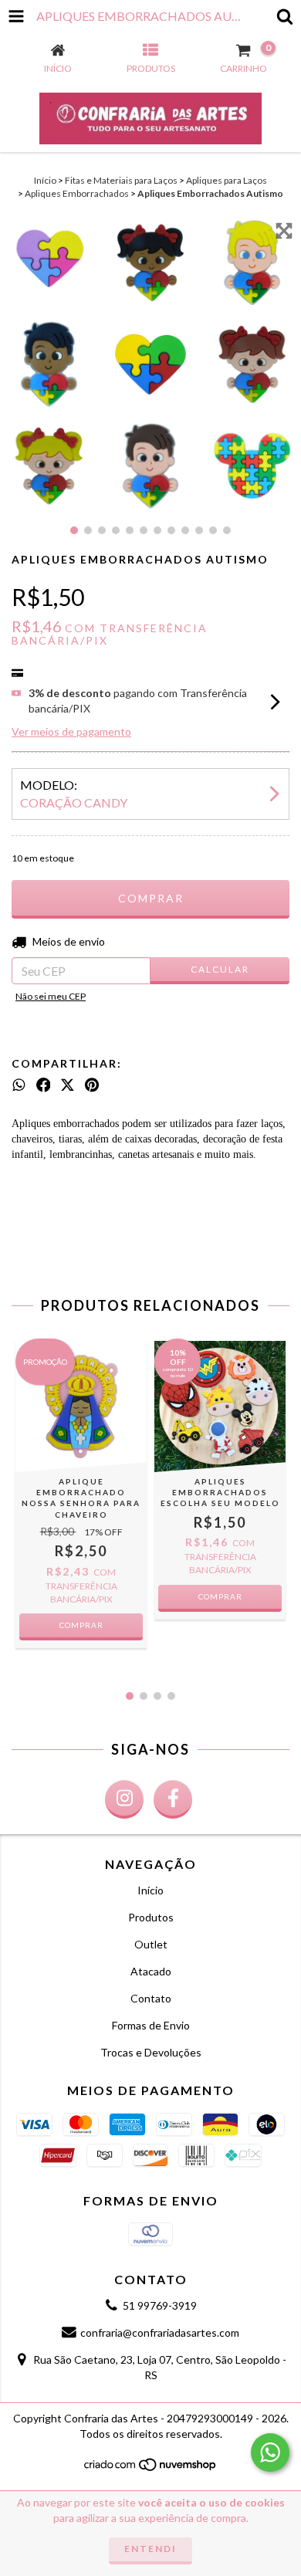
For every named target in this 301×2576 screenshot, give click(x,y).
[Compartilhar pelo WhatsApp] (19, 1085)
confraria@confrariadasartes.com (160, 2332)
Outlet (151, 1944)
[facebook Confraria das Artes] (173, 1799)
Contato (151, 1998)
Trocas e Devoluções (151, 2052)
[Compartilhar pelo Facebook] (44, 1085)
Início (45, 180)
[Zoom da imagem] (284, 231)
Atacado (151, 1971)
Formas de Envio (151, 2025)
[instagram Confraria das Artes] (124, 1799)
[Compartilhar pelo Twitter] (68, 1085)
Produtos (151, 1917)
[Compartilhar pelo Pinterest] (92, 1085)
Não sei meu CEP (51, 996)
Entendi (150, 2549)
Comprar (220, 1596)
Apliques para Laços (227, 180)
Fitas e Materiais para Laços (121, 180)
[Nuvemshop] (151, 2468)
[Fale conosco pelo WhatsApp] (270, 2452)
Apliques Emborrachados (77, 193)
